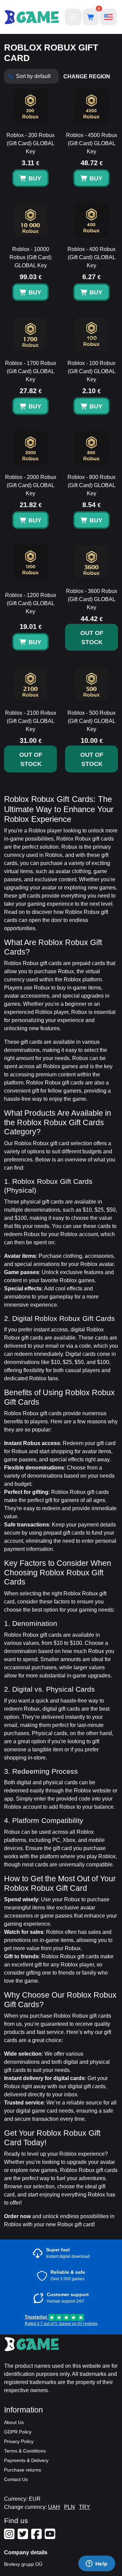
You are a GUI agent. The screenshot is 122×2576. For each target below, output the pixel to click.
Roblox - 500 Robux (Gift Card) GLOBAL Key (91, 721)
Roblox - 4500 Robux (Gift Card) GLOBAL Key (92, 143)
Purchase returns (23, 2470)
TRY (85, 2507)
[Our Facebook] (37, 2537)
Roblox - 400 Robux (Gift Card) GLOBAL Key (91, 257)
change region (87, 76)
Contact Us (16, 2479)
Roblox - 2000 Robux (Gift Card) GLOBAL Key (31, 485)
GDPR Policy (18, 2432)
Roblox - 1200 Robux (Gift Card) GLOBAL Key (31, 603)
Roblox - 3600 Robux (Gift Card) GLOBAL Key (92, 599)
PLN (69, 2507)
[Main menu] (73, 17)
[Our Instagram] (10, 2537)
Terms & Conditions (25, 2451)
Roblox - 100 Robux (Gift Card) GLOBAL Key (91, 371)
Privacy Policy (19, 2441)
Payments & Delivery (26, 2460)
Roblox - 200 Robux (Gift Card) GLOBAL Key (30, 143)
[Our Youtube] (51, 2537)
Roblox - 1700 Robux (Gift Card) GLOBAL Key (31, 371)
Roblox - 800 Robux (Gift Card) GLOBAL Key (91, 485)
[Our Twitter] (24, 2537)
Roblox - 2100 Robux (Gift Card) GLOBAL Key (31, 721)
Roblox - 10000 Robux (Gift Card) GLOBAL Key (30, 257)
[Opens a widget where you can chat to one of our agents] (97, 2564)
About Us (14, 2422)
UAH (54, 2507)
